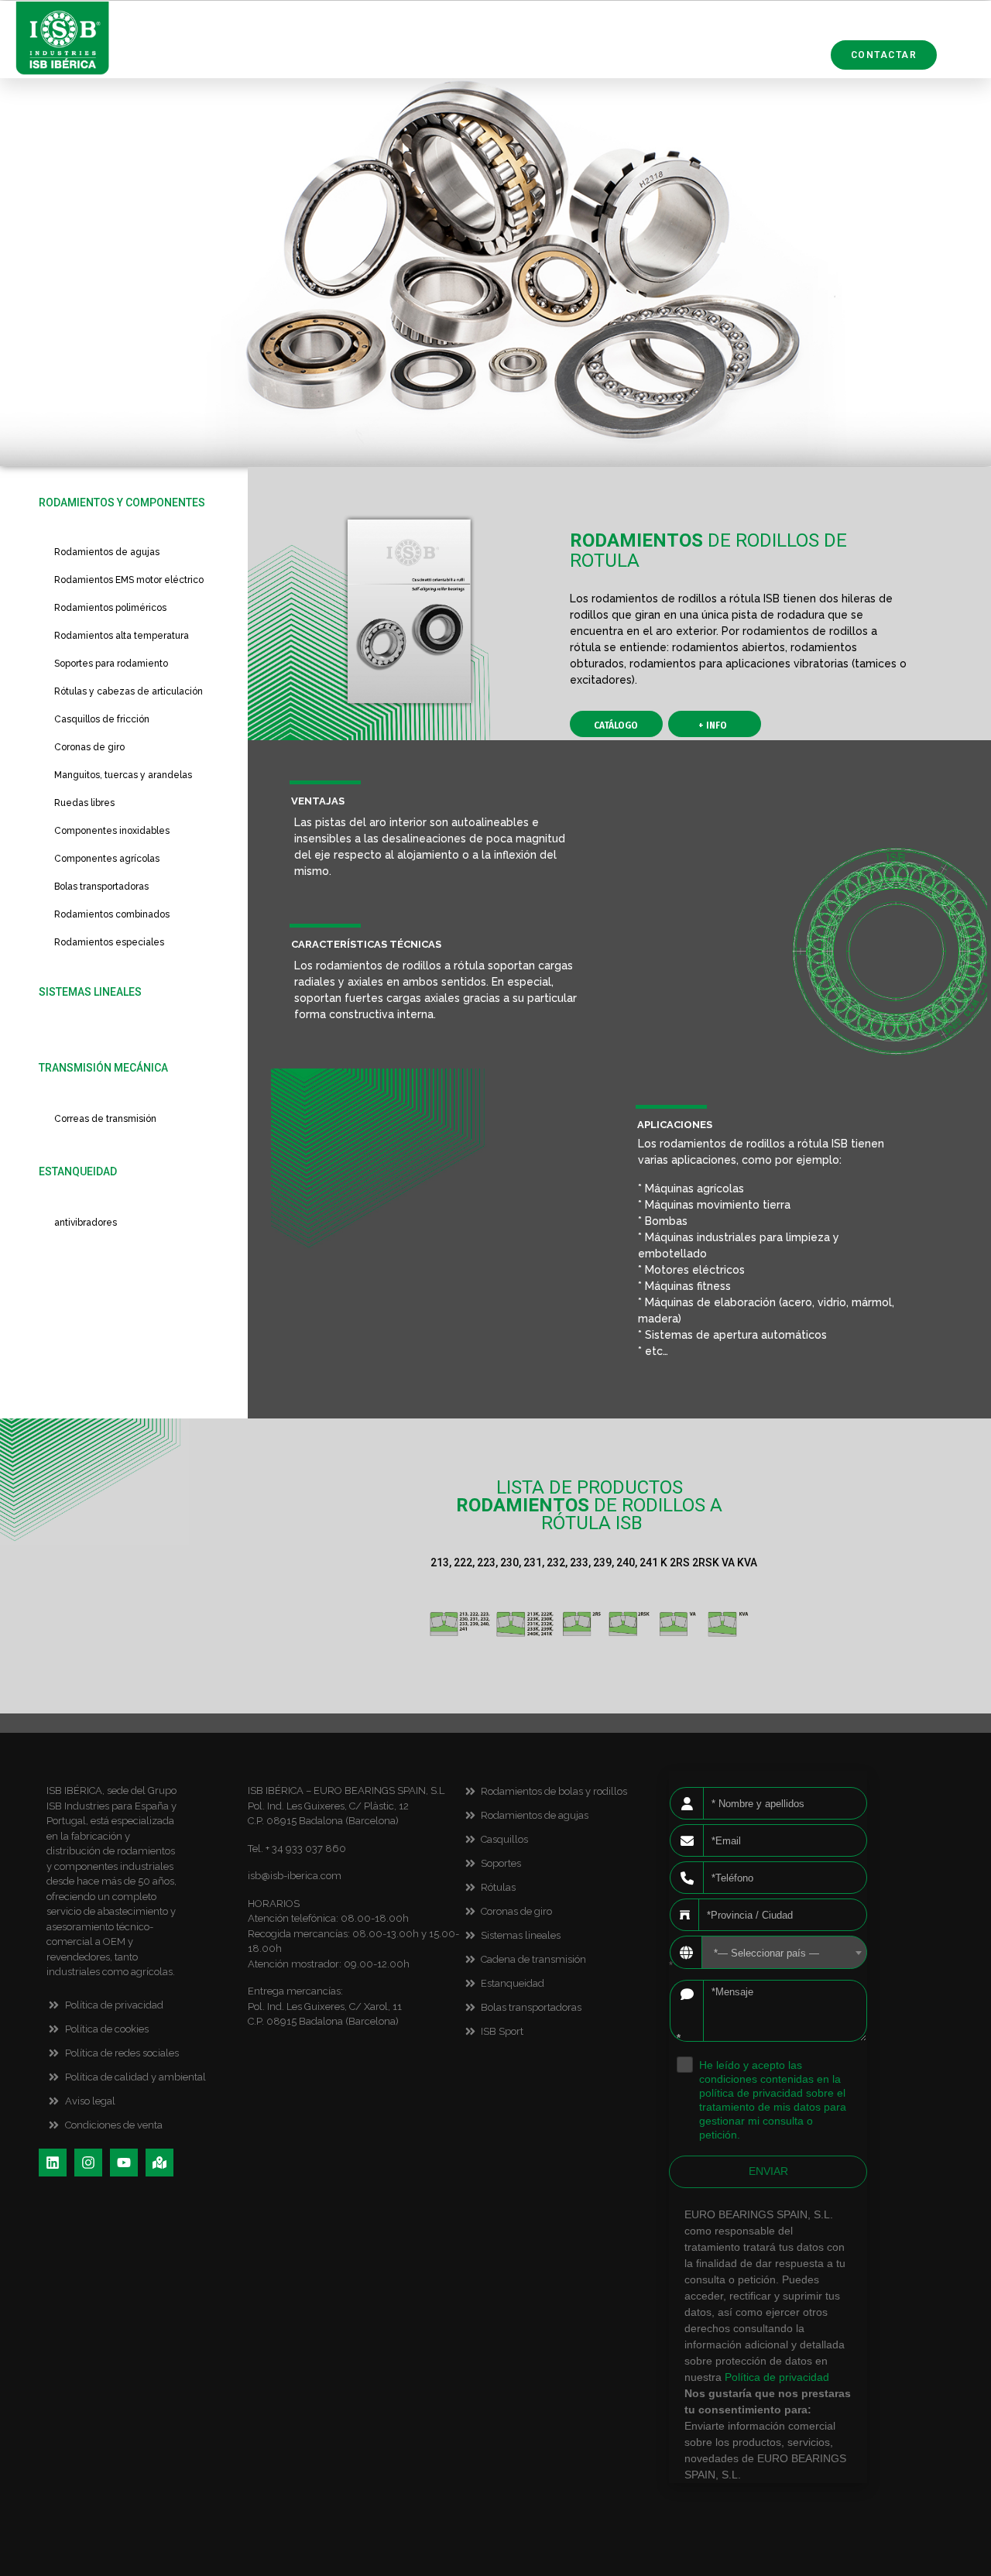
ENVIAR (768, 2171)
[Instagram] (88, 2163)
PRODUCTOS (398, 43)
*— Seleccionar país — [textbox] (766, 1953)
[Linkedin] (53, 2163)
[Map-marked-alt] (159, 2163)
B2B (809, 56)
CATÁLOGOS (733, 56)
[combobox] (784, 1952)
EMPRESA (576, 43)
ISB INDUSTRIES (682, 43)
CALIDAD (491, 43)
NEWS (776, 43)
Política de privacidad (777, 2377)
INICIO (312, 43)
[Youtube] (124, 2163)
